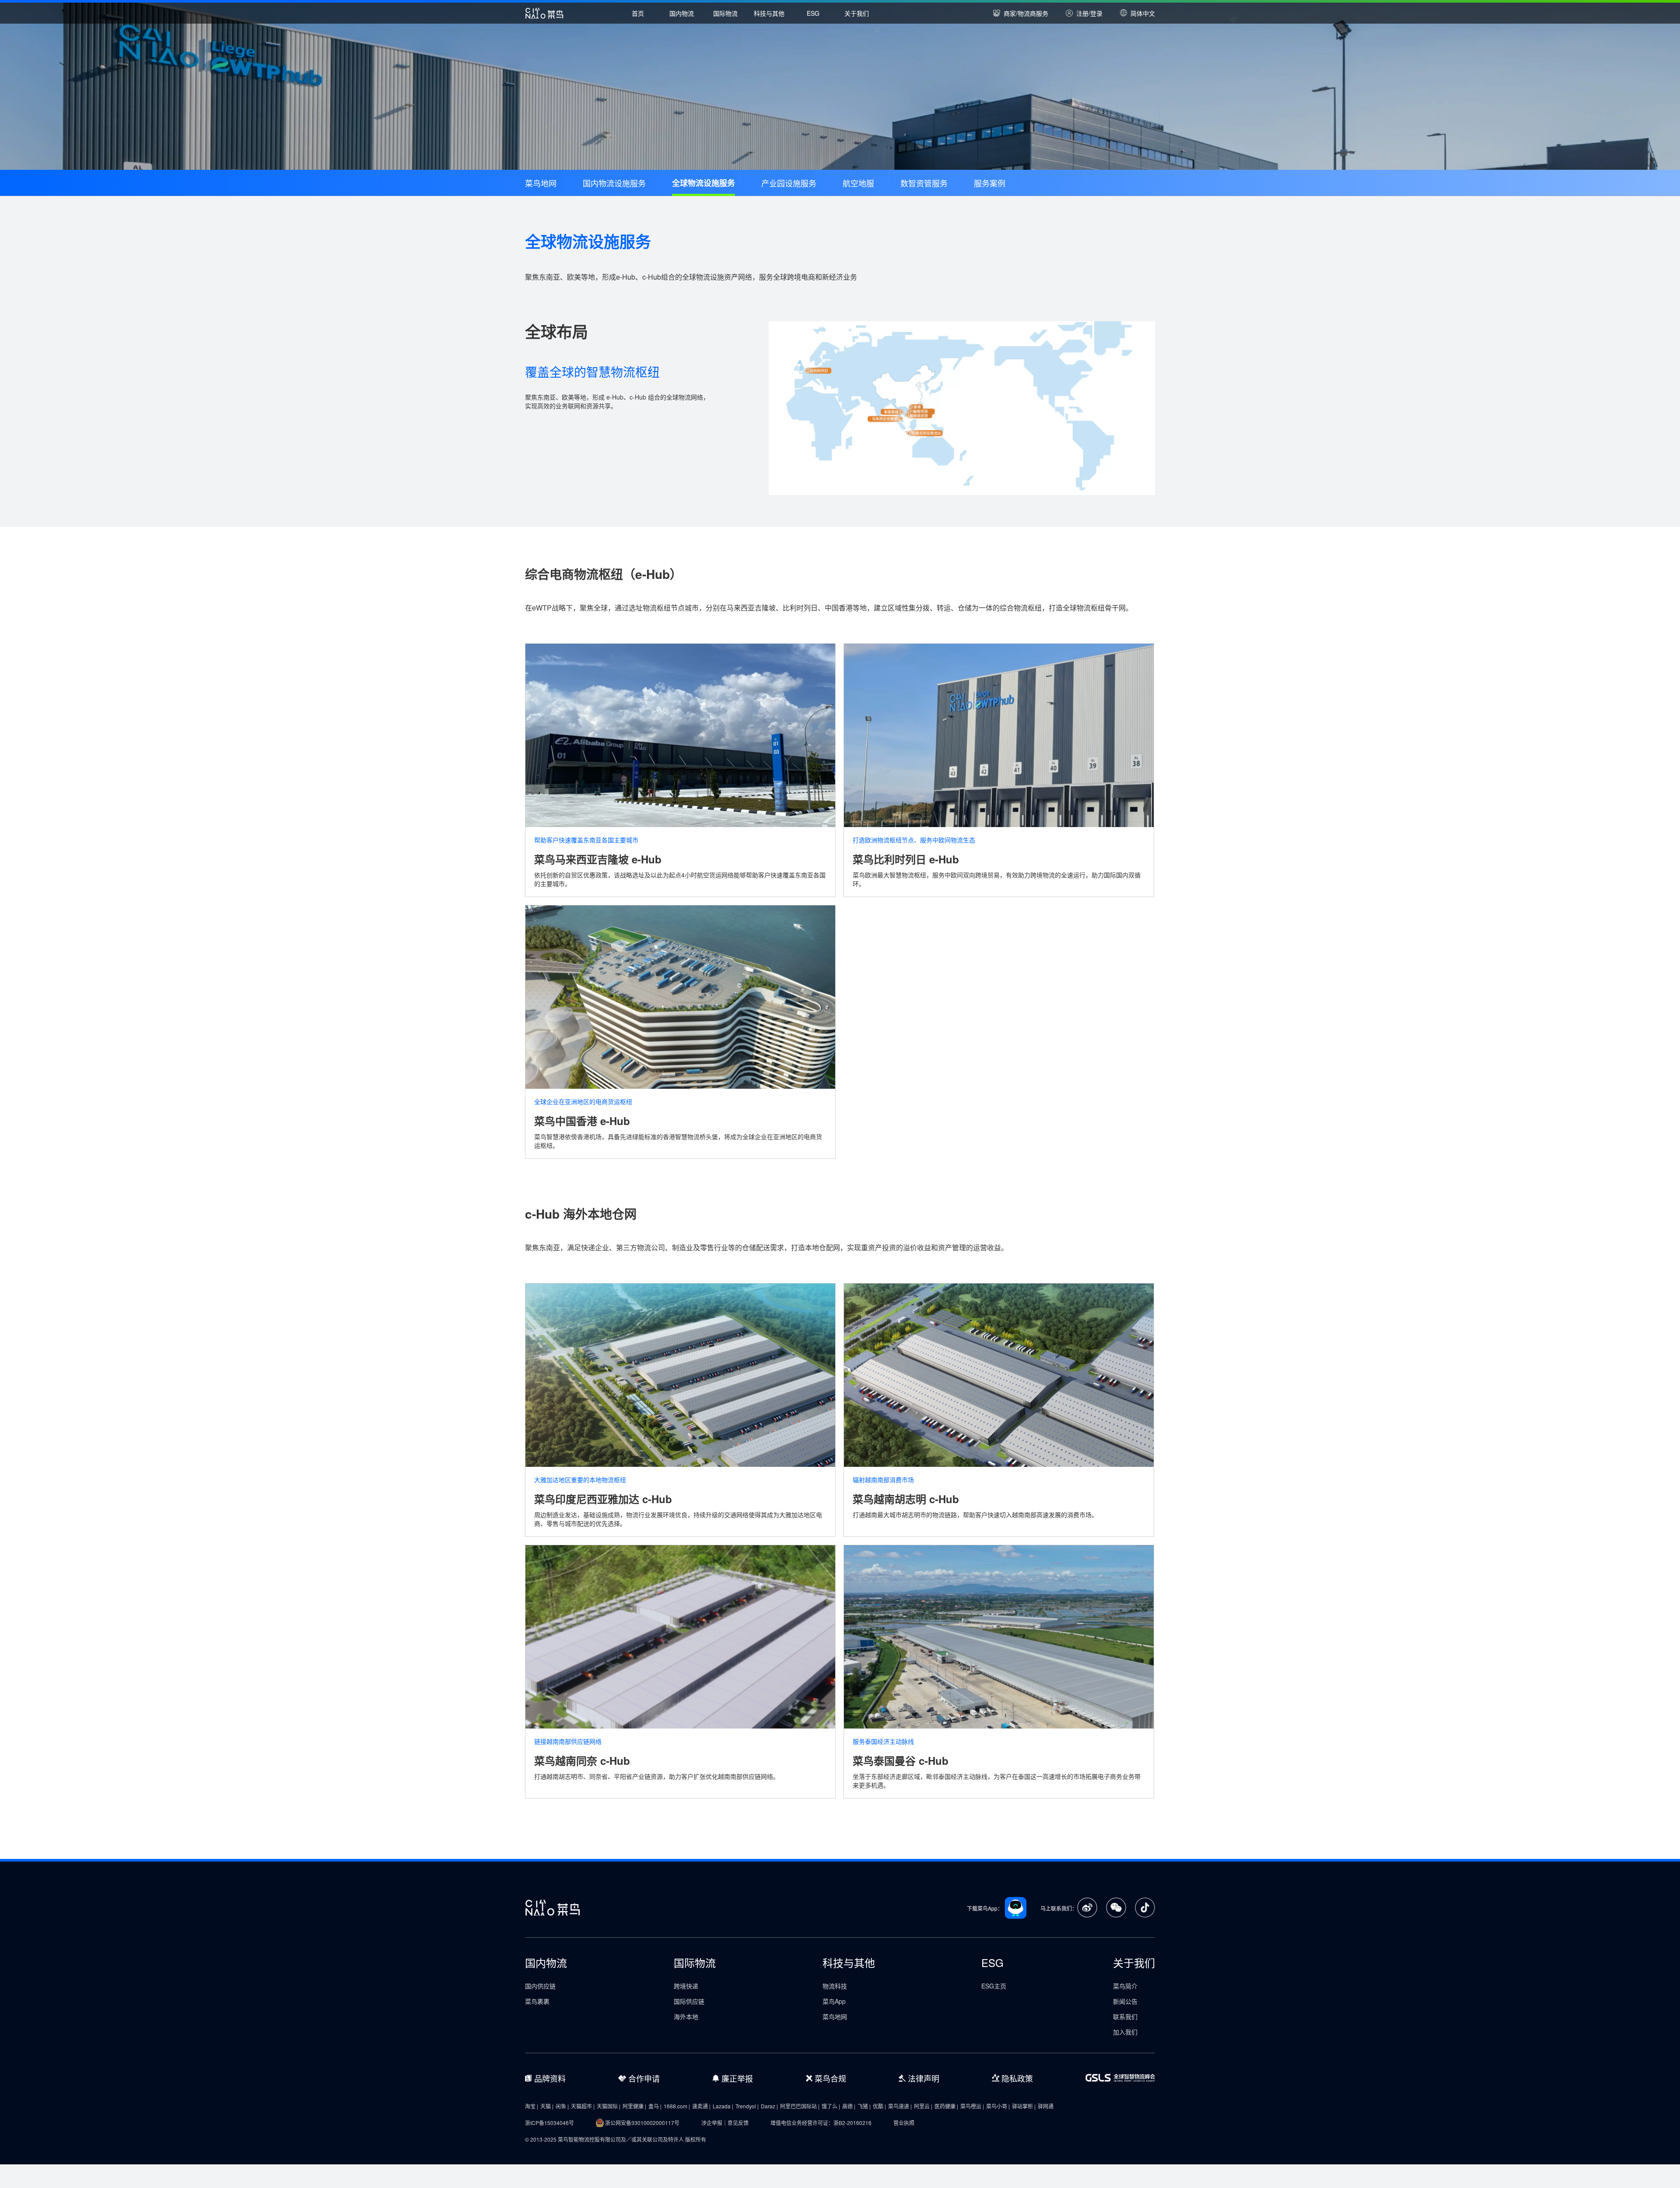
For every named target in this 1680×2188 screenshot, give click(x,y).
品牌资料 (550, 2078)
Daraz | (769, 2106)
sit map (9, 2161)
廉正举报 (737, 2078)
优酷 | (879, 2106)
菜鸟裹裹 (537, 2001)
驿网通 (1046, 2106)
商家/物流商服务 (1026, 13)
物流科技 (835, 1986)
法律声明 (924, 2078)
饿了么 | (831, 2106)
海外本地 (686, 2016)
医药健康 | (946, 2106)
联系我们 (1125, 2016)
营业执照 (904, 2123)
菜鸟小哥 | (998, 2106)
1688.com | (677, 2106)
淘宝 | (532, 2106)
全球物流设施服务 (703, 183)
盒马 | (655, 2106)
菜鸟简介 (1125, 1986)
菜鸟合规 (830, 2078)
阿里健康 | (634, 2106)
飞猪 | (864, 2106)
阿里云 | (923, 2106)
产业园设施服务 (789, 183)
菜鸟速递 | (900, 2106)
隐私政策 (1017, 2078)
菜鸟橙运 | (972, 2106)
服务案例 (990, 183)
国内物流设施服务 (614, 183)
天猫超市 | (583, 2106)
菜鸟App (834, 2001)
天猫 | (547, 2106)
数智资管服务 (924, 183)
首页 (638, 13)
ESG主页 (994, 1986)
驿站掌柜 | (1024, 2106)
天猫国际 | (609, 2106)
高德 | (849, 2106)
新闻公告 (1125, 2001)
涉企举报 (712, 2123)
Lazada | (723, 2106)
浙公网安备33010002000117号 (642, 2123)
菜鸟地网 (541, 183)
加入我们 (1125, 2032)
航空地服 (858, 183)
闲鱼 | (562, 2106)
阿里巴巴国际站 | (800, 2106)
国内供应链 (540, 1986)
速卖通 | (701, 2106)
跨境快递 (686, 1986)
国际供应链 (689, 2001)
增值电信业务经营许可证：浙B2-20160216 (821, 2123)
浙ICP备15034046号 (549, 2123)
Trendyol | (747, 2106)
